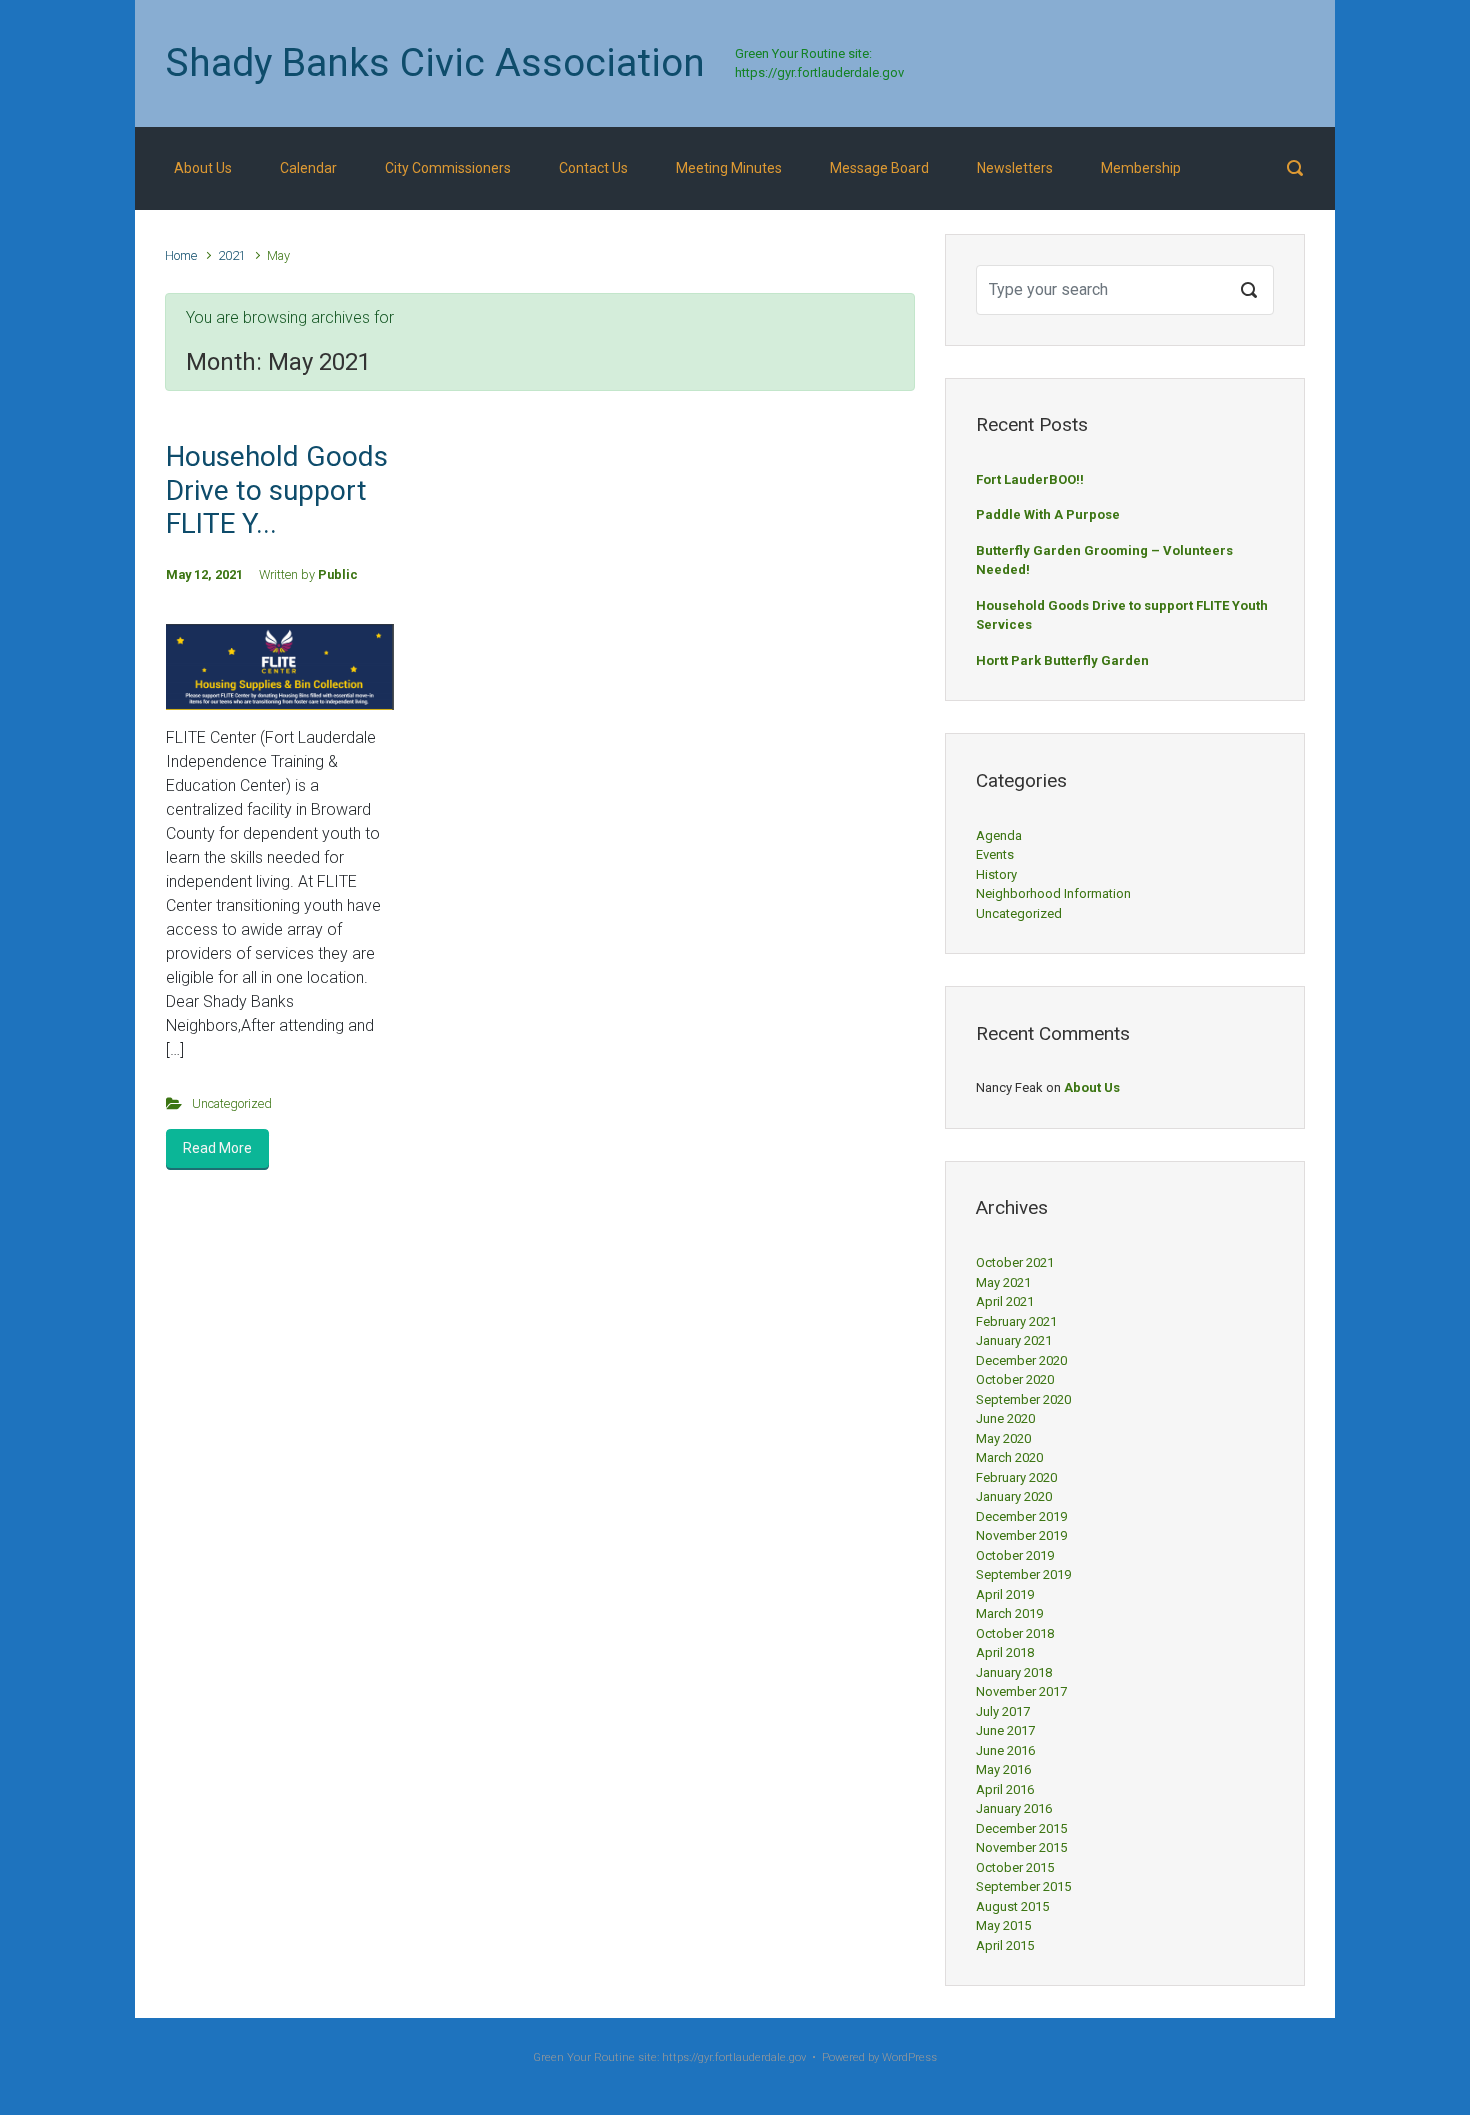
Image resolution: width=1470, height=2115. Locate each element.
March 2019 (1009, 1613)
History (996, 874)
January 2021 (1014, 1340)
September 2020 (1023, 1399)
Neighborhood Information (1053, 893)
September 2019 (1023, 1574)
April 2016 (1005, 1789)
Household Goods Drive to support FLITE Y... (277, 490)
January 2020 (1014, 1496)
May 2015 (1003, 1925)
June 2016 (1005, 1750)
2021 (232, 255)
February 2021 (1016, 1321)
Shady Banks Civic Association (435, 63)
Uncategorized (232, 1103)
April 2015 (1005, 1945)
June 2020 (1005, 1418)
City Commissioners (448, 168)
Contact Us (593, 168)
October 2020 (1015, 1379)
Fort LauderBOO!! (1030, 479)
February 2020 (1016, 1477)
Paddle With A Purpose (1048, 514)
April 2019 (1005, 1594)
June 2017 (1005, 1730)
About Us (203, 168)
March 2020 (1009, 1457)
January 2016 (1014, 1808)
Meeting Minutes (729, 168)
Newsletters (1015, 168)
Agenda (999, 835)
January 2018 (1014, 1672)
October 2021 (1015, 1262)
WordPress (909, 2057)
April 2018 (1005, 1652)
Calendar (308, 168)
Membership (1141, 168)
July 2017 (1003, 1711)
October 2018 (1015, 1633)
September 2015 (1023, 1886)
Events (995, 854)
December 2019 (1021, 1516)
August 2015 (1012, 1906)
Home (181, 255)
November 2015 (1021, 1847)
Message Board (879, 168)
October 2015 (1015, 1867)
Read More (217, 1148)
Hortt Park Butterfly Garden (1062, 660)
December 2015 (1021, 1828)
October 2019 (1015, 1555)
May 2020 (1003, 1438)
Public (338, 574)
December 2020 (1021, 1360)
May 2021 (1003, 1282)
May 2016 (1003, 1769)
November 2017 (1021, 1691)
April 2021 (1005, 1301)
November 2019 (1021, 1535)
